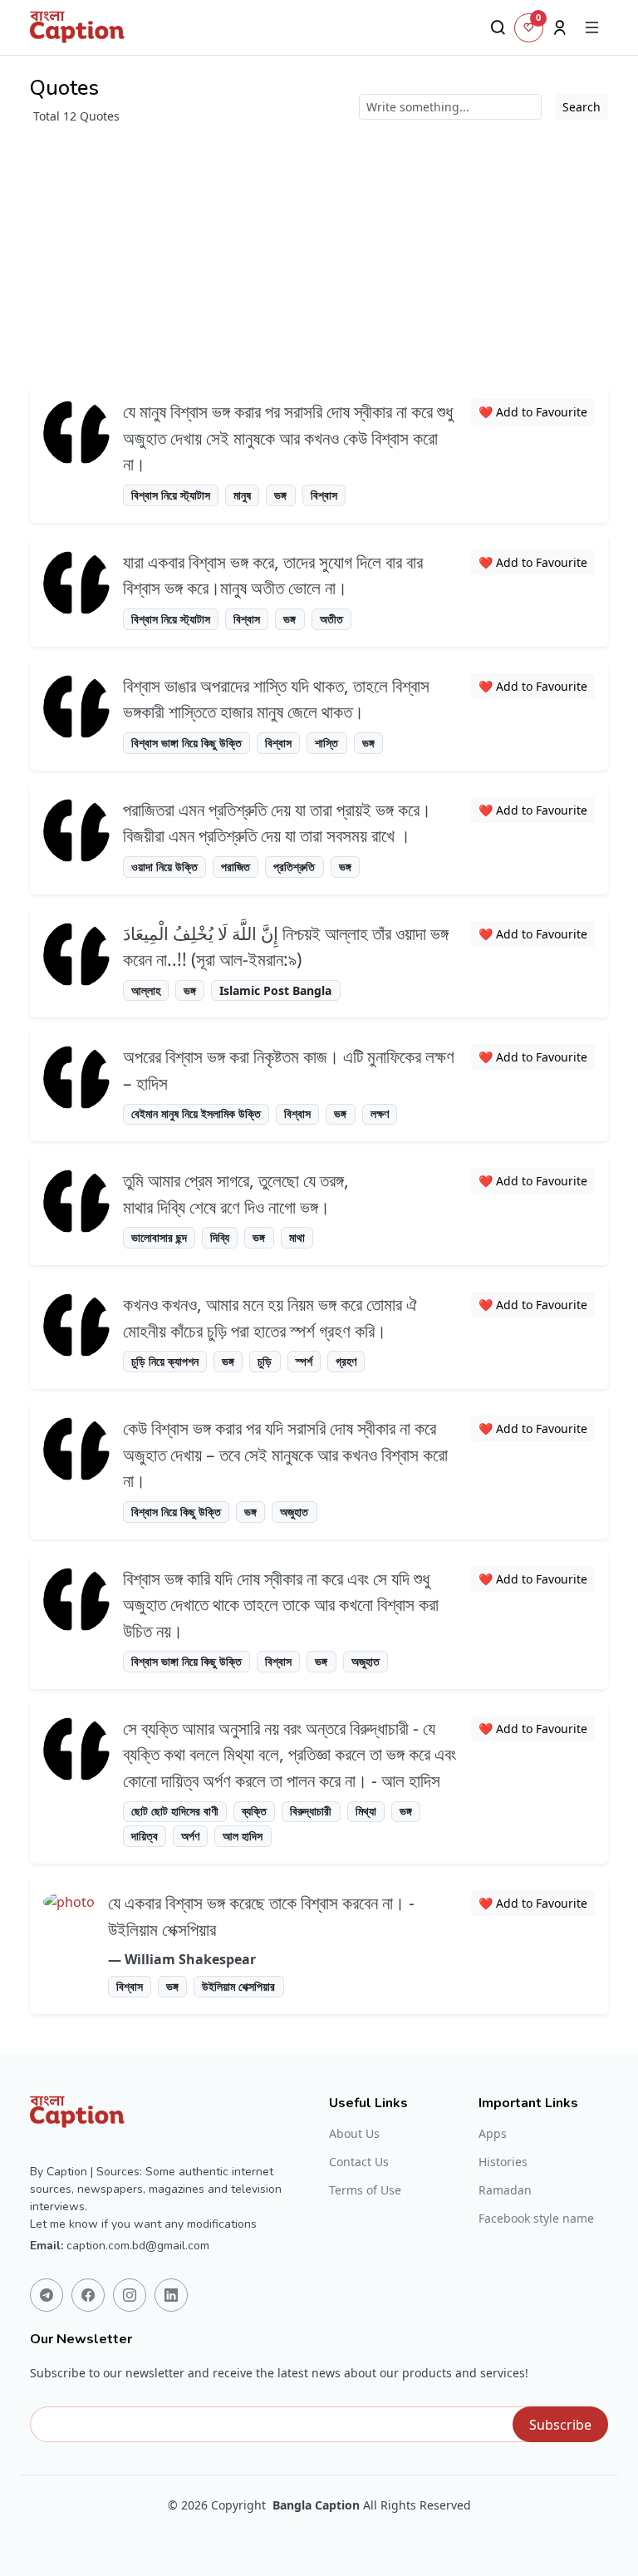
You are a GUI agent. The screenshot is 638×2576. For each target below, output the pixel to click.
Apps (493, 2134)
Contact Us (359, 2162)
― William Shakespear (182, 1959)
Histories (503, 2162)
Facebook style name (536, 2219)
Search (582, 107)
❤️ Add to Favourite (533, 412)
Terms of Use (365, 2190)
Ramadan (505, 2190)
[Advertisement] (319, 249)
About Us (354, 2134)
